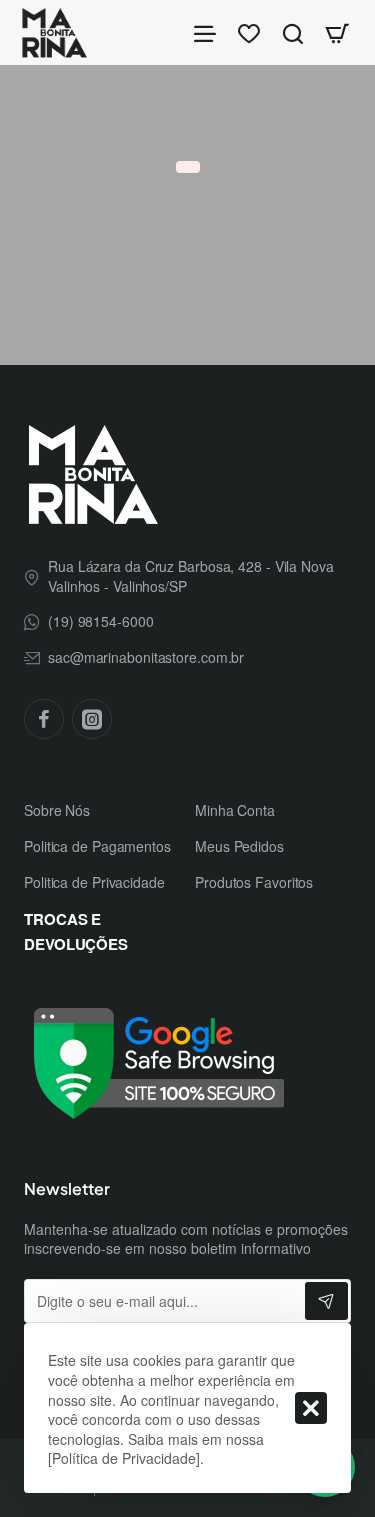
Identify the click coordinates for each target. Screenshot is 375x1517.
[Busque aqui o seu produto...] (293, 32)
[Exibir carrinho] (337, 32)
